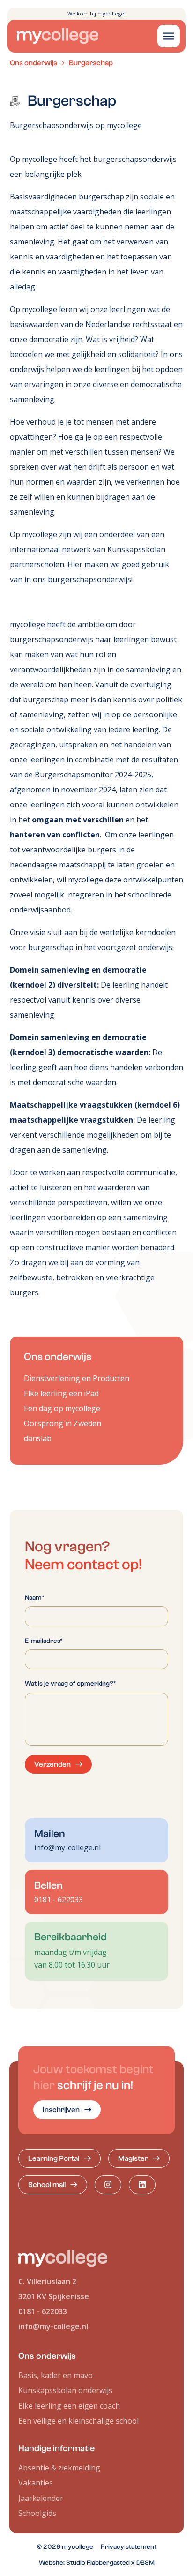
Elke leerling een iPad (61, 1393)
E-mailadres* (44, 1641)
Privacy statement (129, 2547)
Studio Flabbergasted (98, 2563)
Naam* (35, 1598)
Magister (133, 2158)
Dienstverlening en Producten (77, 1378)
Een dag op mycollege (62, 1408)
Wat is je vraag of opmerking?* (71, 1683)
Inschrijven (61, 2110)
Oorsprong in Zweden (63, 1423)
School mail (47, 2185)
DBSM (145, 2563)
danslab (38, 1438)
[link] (67, 2110)
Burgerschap (91, 63)
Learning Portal (54, 2158)
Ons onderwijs (33, 63)
